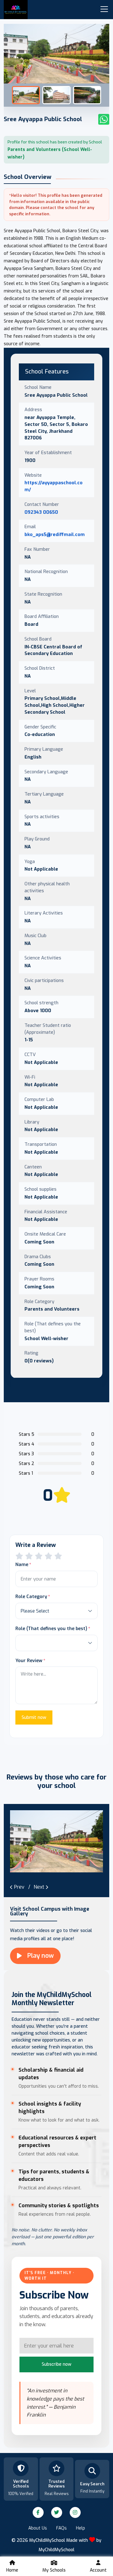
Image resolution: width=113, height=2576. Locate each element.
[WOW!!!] (58, 1556)
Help (81, 2528)
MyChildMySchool (56, 2550)
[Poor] (19, 1556)
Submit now (34, 1717)
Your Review (29, 1661)
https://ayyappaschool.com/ (54, 486)
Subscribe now (56, 2364)
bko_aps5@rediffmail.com (55, 534)
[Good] (39, 1556)
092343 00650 (41, 512)
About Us (38, 2528)
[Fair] (29, 1556)
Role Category (31, 1597)
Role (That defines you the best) (51, 1629)
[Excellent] (48, 1556)
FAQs (62, 2528)
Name (22, 1564)
